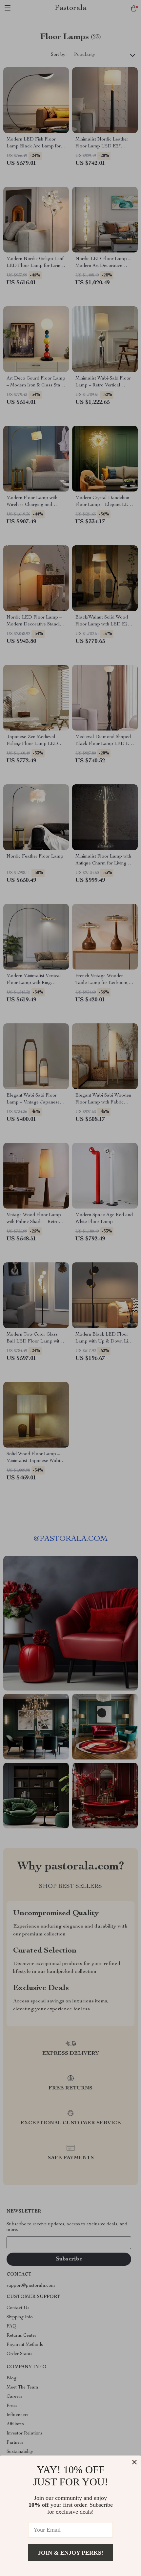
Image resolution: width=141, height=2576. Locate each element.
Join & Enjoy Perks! (71, 2553)
